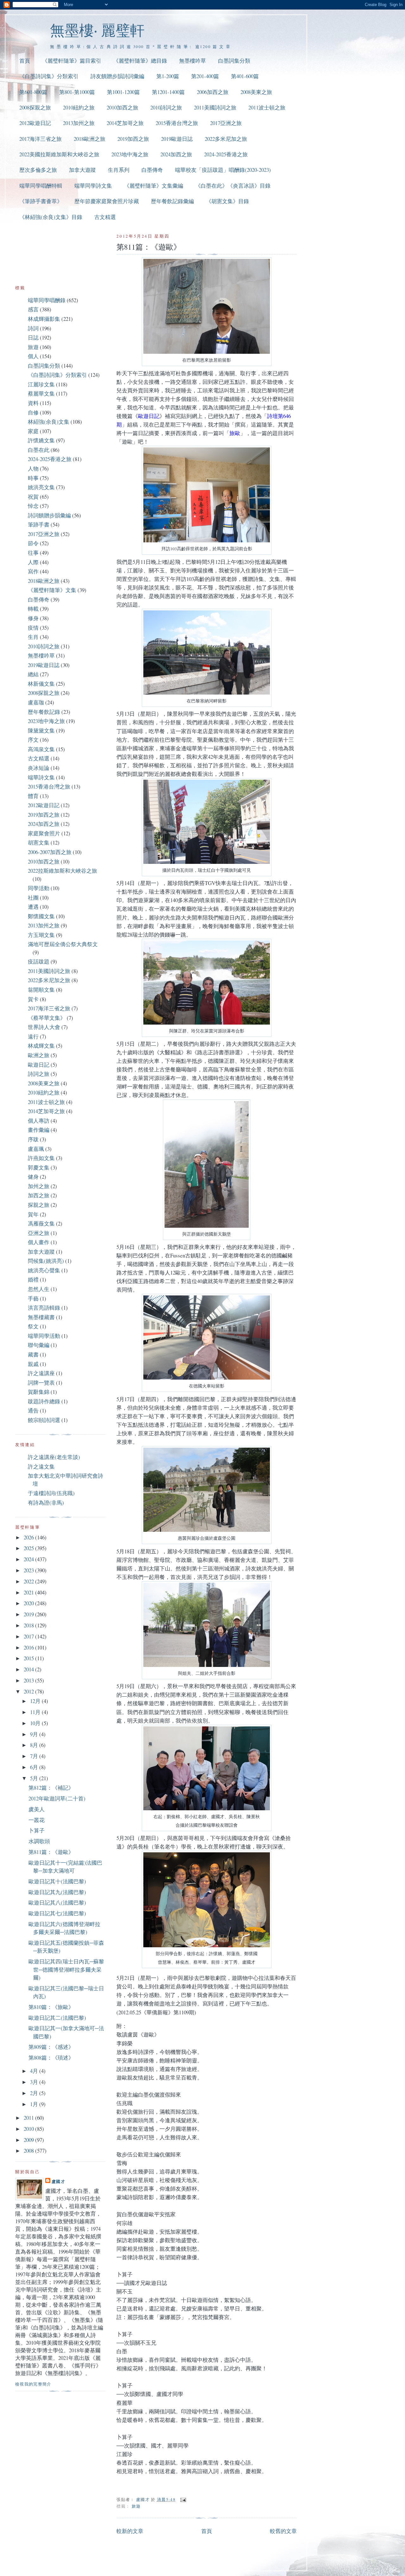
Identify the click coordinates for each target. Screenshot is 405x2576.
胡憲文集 (39, 842)
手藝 (33, 1298)
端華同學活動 (44, 1336)
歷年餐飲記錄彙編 (172, 201)
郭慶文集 (39, 1167)
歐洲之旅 (39, 1055)
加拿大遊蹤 (82, 170)
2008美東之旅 (256, 92)
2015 (29, 1658)
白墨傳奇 (152, 170)
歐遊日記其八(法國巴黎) (57, 1902)
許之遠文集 (41, 1466)
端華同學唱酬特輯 (41, 186)
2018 (29, 1625)
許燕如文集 (41, 1158)
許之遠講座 (41, 1373)
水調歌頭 (39, 1841)
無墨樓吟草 (193, 61)
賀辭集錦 (39, 1392)
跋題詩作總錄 (44, 1401)
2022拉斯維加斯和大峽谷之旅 (62, 871)
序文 (33, 740)
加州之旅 (39, 1186)
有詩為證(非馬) (46, 1503)
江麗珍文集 (41, 384)
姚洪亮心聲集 (44, 1270)
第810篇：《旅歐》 (51, 2007)
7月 (35, 1756)
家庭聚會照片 (44, 833)
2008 (29, 2151)
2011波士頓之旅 (267, 107)
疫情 (33, 628)
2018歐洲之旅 (90, 139)
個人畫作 (39, 1242)
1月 (35, 2104)
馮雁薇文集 (41, 1223)
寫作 (33, 571)
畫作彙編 (39, 1130)
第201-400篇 (205, 76)
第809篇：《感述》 (51, 2047)
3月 (35, 2082)
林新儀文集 (41, 684)
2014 (29, 1669)
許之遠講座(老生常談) (54, 1457)
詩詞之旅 (39, 1074)
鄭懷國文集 (41, 916)
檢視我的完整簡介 (33, 2384)
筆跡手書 (39, 524)
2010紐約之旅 (79, 107)
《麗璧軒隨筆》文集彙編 (154, 186)
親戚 (33, 1364)
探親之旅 (39, 1205)
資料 (33, 403)
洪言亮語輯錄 (44, 1308)
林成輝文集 (41, 1046)
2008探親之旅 (35, 107)
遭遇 (33, 907)
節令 (33, 543)
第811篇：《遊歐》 (51, 1852)
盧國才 (58, 2181)
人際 (33, 562)
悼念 (33, 506)
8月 (35, 1745)
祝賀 (33, 497)
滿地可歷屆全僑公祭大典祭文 (63, 944)
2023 (29, 1570)
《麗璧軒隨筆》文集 (52, 590)
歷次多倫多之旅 (38, 170)
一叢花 (37, 1820)
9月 (35, 1734)
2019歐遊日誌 (177, 139)
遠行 (33, 1036)
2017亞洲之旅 (226, 123)
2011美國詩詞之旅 (215, 107)
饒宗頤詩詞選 (44, 1420)
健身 (33, 1177)
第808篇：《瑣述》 (51, 2058)
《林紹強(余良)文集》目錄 (51, 217)
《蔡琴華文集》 (47, 1018)
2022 (29, 1581)
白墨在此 (39, 450)
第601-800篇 (33, 92)
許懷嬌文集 (41, 440)
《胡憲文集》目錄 (227, 201)
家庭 (33, 431)
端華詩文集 (41, 777)
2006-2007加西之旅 (50, 852)
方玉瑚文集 (41, 935)
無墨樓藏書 (41, 1317)
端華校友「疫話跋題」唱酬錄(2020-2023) (223, 170)
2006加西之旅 (213, 92)
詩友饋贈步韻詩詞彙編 (117, 76)
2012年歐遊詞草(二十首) (57, 1798)
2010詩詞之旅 (166, 107)
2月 (35, 2093)
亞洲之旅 (39, 1233)
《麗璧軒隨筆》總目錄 (140, 61)
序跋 (33, 1139)
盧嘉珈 (36, 702)
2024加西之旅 (176, 154)
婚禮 (33, 1279)
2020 (29, 1603)
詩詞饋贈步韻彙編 (49, 515)
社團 (33, 898)
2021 (29, 1592)
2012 (29, 1691)
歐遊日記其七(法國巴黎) (57, 1913)
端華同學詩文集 (93, 186)
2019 (29, 1614)
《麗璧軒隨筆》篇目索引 (72, 61)
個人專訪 (39, 1121)
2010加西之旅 (122, 107)
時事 (33, 478)
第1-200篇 (168, 76)
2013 (29, 1680)
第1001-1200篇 (123, 92)
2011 (29, 2118)
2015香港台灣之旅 (177, 123)
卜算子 (37, 1830)
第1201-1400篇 (168, 92)
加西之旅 (39, 1195)
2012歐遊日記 (35, 123)
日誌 (33, 337)
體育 (33, 796)
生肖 (33, 637)
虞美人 (37, 1809)
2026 (29, 1537)
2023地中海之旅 (130, 154)
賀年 (33, 1214)
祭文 (33, 1326)
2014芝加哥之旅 (125, 123)
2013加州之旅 (79, 123)
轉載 (33, 609)
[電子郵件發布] (183, 2499)
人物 (33, 468)
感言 (33, 309)
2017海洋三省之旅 (40, 139)
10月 (36, 1723)
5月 (35, 1778)
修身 (33, 618)
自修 (33, 412)
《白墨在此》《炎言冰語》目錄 (233, 186)
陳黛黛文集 (41, 730)
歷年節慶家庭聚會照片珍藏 (107, 201)
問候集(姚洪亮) (46, 1261)
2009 (29, 2140)
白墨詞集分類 (234, 61)
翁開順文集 (41, 990)
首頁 (25, 61)
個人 (33, 356)
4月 (35, 2071)
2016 (29, 1647)
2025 (29, 1548)
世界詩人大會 (44, 1027)
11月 (36, 1712)
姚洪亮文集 (41, 487)
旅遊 (136, 2506)
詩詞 (33, 328)
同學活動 (39, 888)
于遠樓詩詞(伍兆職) (51, 1493)
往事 (33, 553)
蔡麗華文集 (41, 393)
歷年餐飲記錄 (44, 712)
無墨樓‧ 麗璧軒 (97, 30)
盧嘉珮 (36, 1149)
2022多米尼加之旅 (226, 139)
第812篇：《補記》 (51, 1788)
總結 (33, 674)
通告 (33, 1410)
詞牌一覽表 (41, 1383)
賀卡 (33, 999)
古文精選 (105, 217)
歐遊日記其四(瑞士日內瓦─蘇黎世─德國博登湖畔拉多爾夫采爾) (66, 1969)
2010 (29, 2129)
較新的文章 (130, 2531)
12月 (36, 1701)
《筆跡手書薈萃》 (41, 201)
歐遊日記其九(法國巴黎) (57, 1892)
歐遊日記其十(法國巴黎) (57, 1881)
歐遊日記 (39, 1065)
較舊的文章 (283, 2531)
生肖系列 (119, 170)
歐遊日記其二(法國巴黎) (57, 2018)
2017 (29, 1636)
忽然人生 (39, 1289)
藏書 (33, 1354)
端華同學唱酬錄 (47, 300)
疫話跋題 (39, 961)
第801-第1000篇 (77, 92)
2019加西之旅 (133, 139)
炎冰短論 (39, 768)
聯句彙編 (39, 1345)
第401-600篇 (245, 76)
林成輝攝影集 (44, 319)
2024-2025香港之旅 (226, 154)
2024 (29, 1559)
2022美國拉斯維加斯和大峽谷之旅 (59, 154)
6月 (35, 1767)
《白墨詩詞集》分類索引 (49, 76)
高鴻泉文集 (41, 749)
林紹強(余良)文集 (49, 422)
